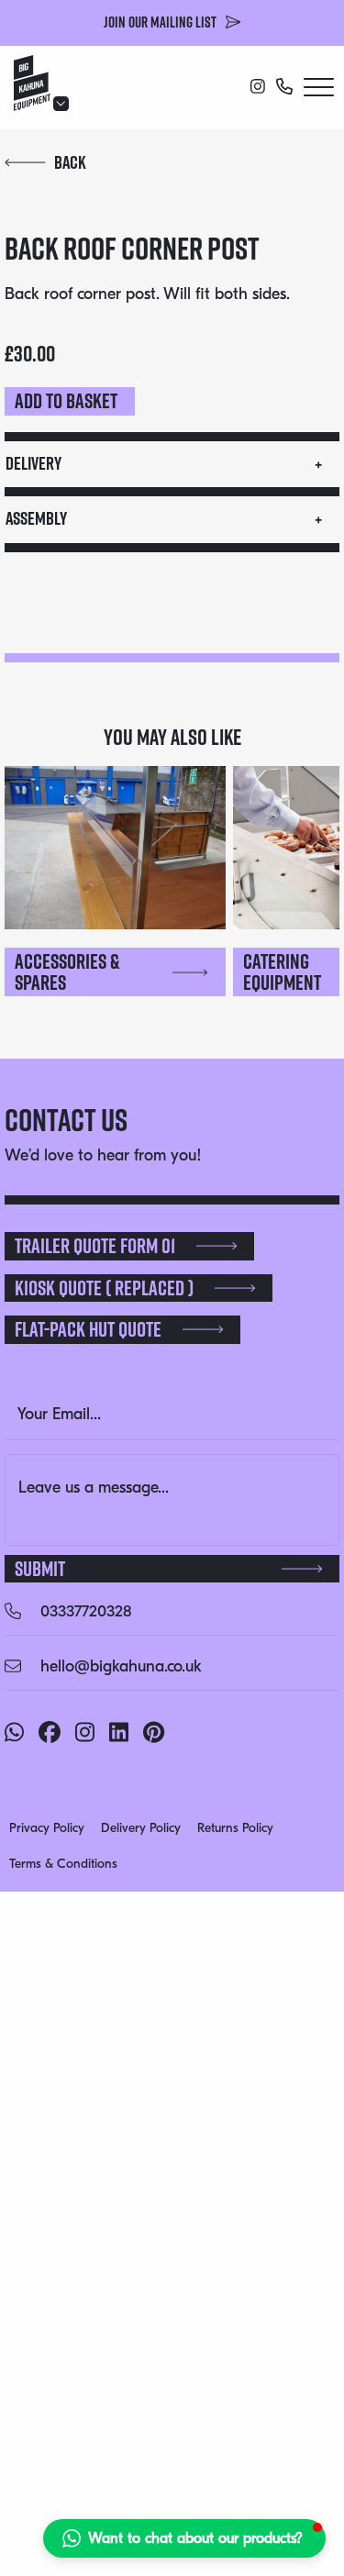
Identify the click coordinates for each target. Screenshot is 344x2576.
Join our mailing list (160, 22)
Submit (40, 1569)
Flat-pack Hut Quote (88, 1329)
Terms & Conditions (63, 1864)
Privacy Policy (47, 1828)
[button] (184, 2538)
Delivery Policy (141, 1828)
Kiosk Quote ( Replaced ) (104, 1288)
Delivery (33, 463)
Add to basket (66, 401)
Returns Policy (235, 1828)
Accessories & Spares (67, 972)
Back (70, 162)
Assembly (36, 518)
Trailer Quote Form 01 (95, 1246)
